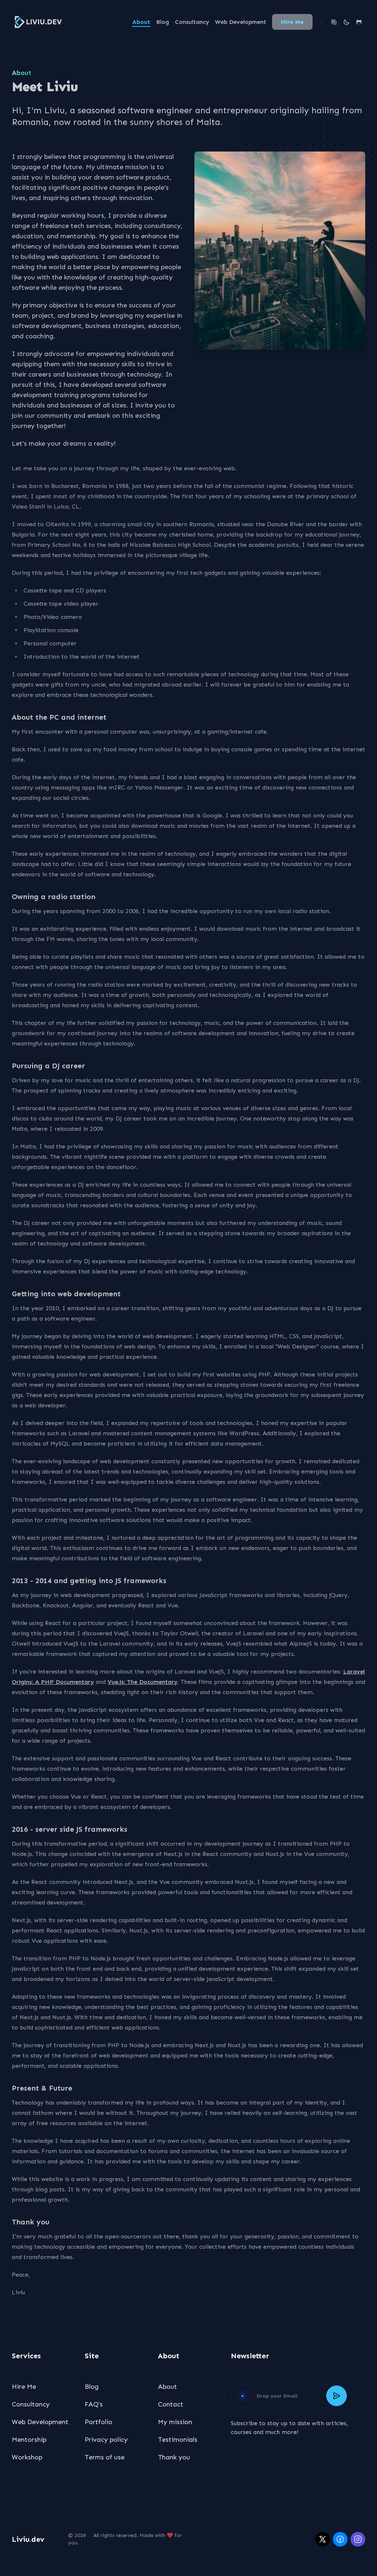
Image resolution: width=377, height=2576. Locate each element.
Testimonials (178, 2440)
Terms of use (105, 2457)
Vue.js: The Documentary (142, 1682)
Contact (171, 2404)
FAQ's (94, 2404)
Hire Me (292, 22)
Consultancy (192, 22)
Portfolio (98, 2422)
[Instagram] (358, 2539)
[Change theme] (346, 22)
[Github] (359, 22)
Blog (163, 22)
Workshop (27, 2457)
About (141, 22)
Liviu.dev (28, 2539)
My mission (175, 2422)
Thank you (174, 2457)
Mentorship (29, 2440)
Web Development (241, 22)
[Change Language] (334, 22)
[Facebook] (340, 2539)
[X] (323, 2539)
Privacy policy (106, 2440)
